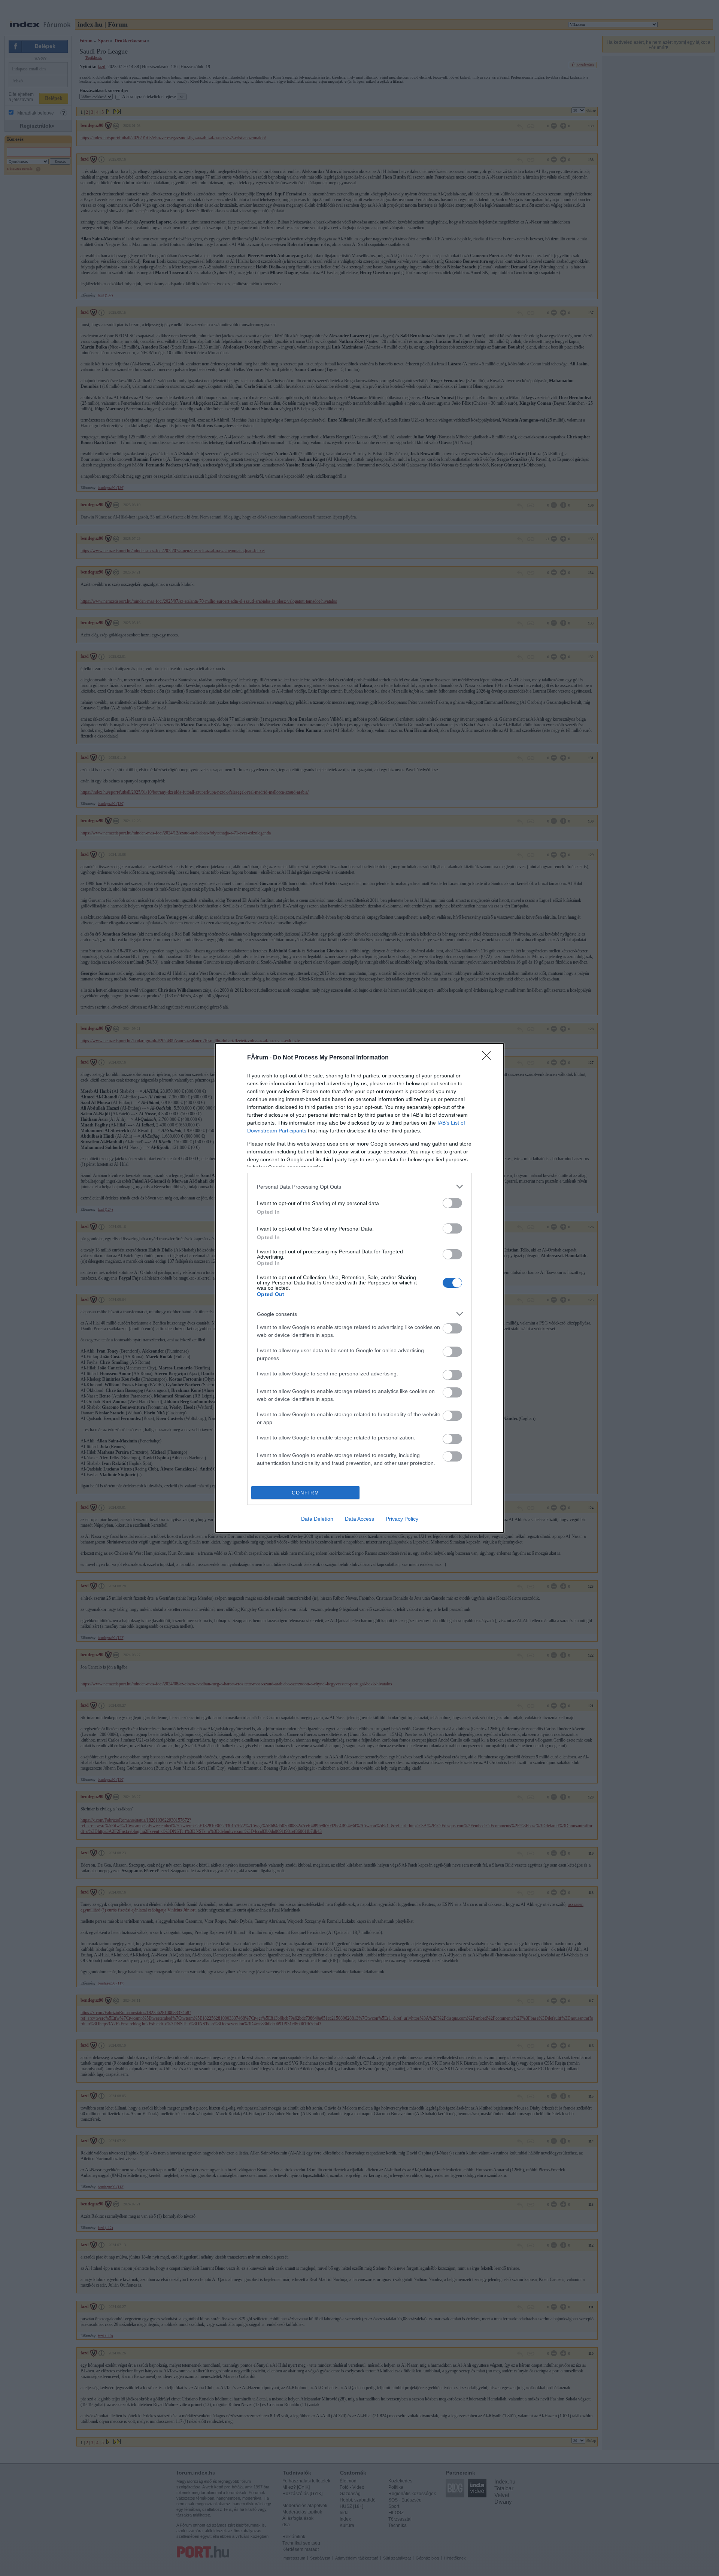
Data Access (359, 1519)
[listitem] (359, 1187)
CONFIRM (306, 1493)
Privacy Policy (402, 1519)
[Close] (489, 1058)
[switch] (452, 1203)
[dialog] (359, 1288)
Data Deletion (317, 1519)
